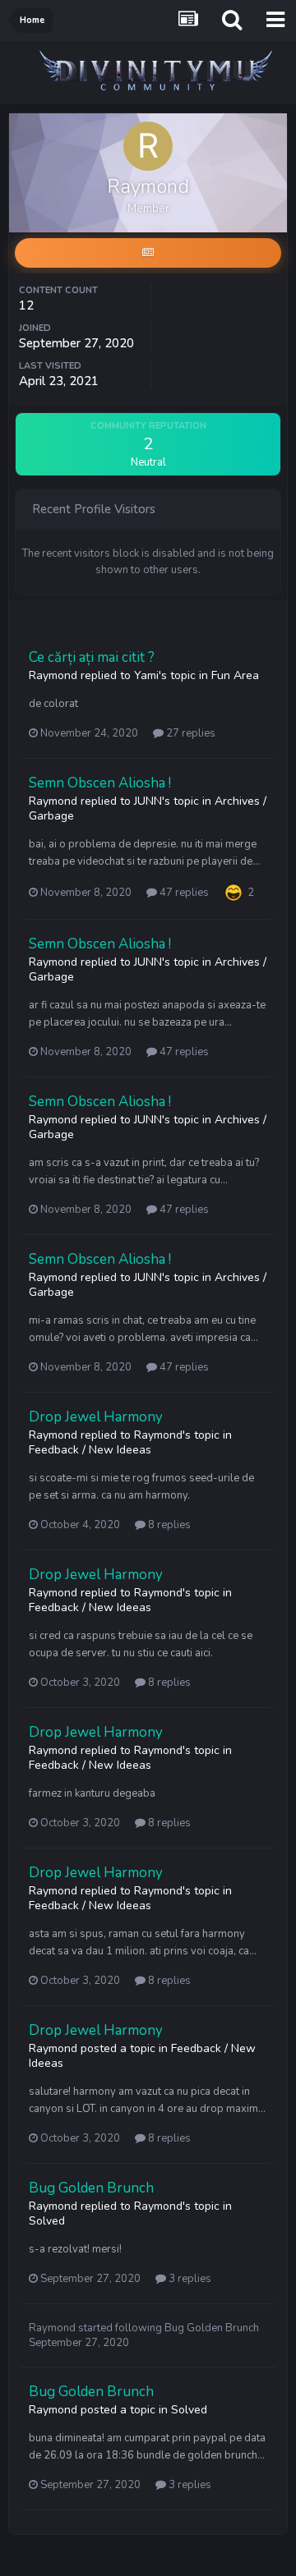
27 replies (190, 733)
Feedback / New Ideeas (90, 1450)
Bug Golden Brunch (91, 2188)
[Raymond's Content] (148, 253)
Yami (146, 675)
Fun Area (235, 675)
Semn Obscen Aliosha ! (100, 783)
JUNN (148, 801)
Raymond (53, 675)
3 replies (189, 2279)
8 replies (168, 1525)
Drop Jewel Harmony (96, 1417)
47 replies (183, 893)
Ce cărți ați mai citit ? (92, 657)
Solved (47, 2221)
